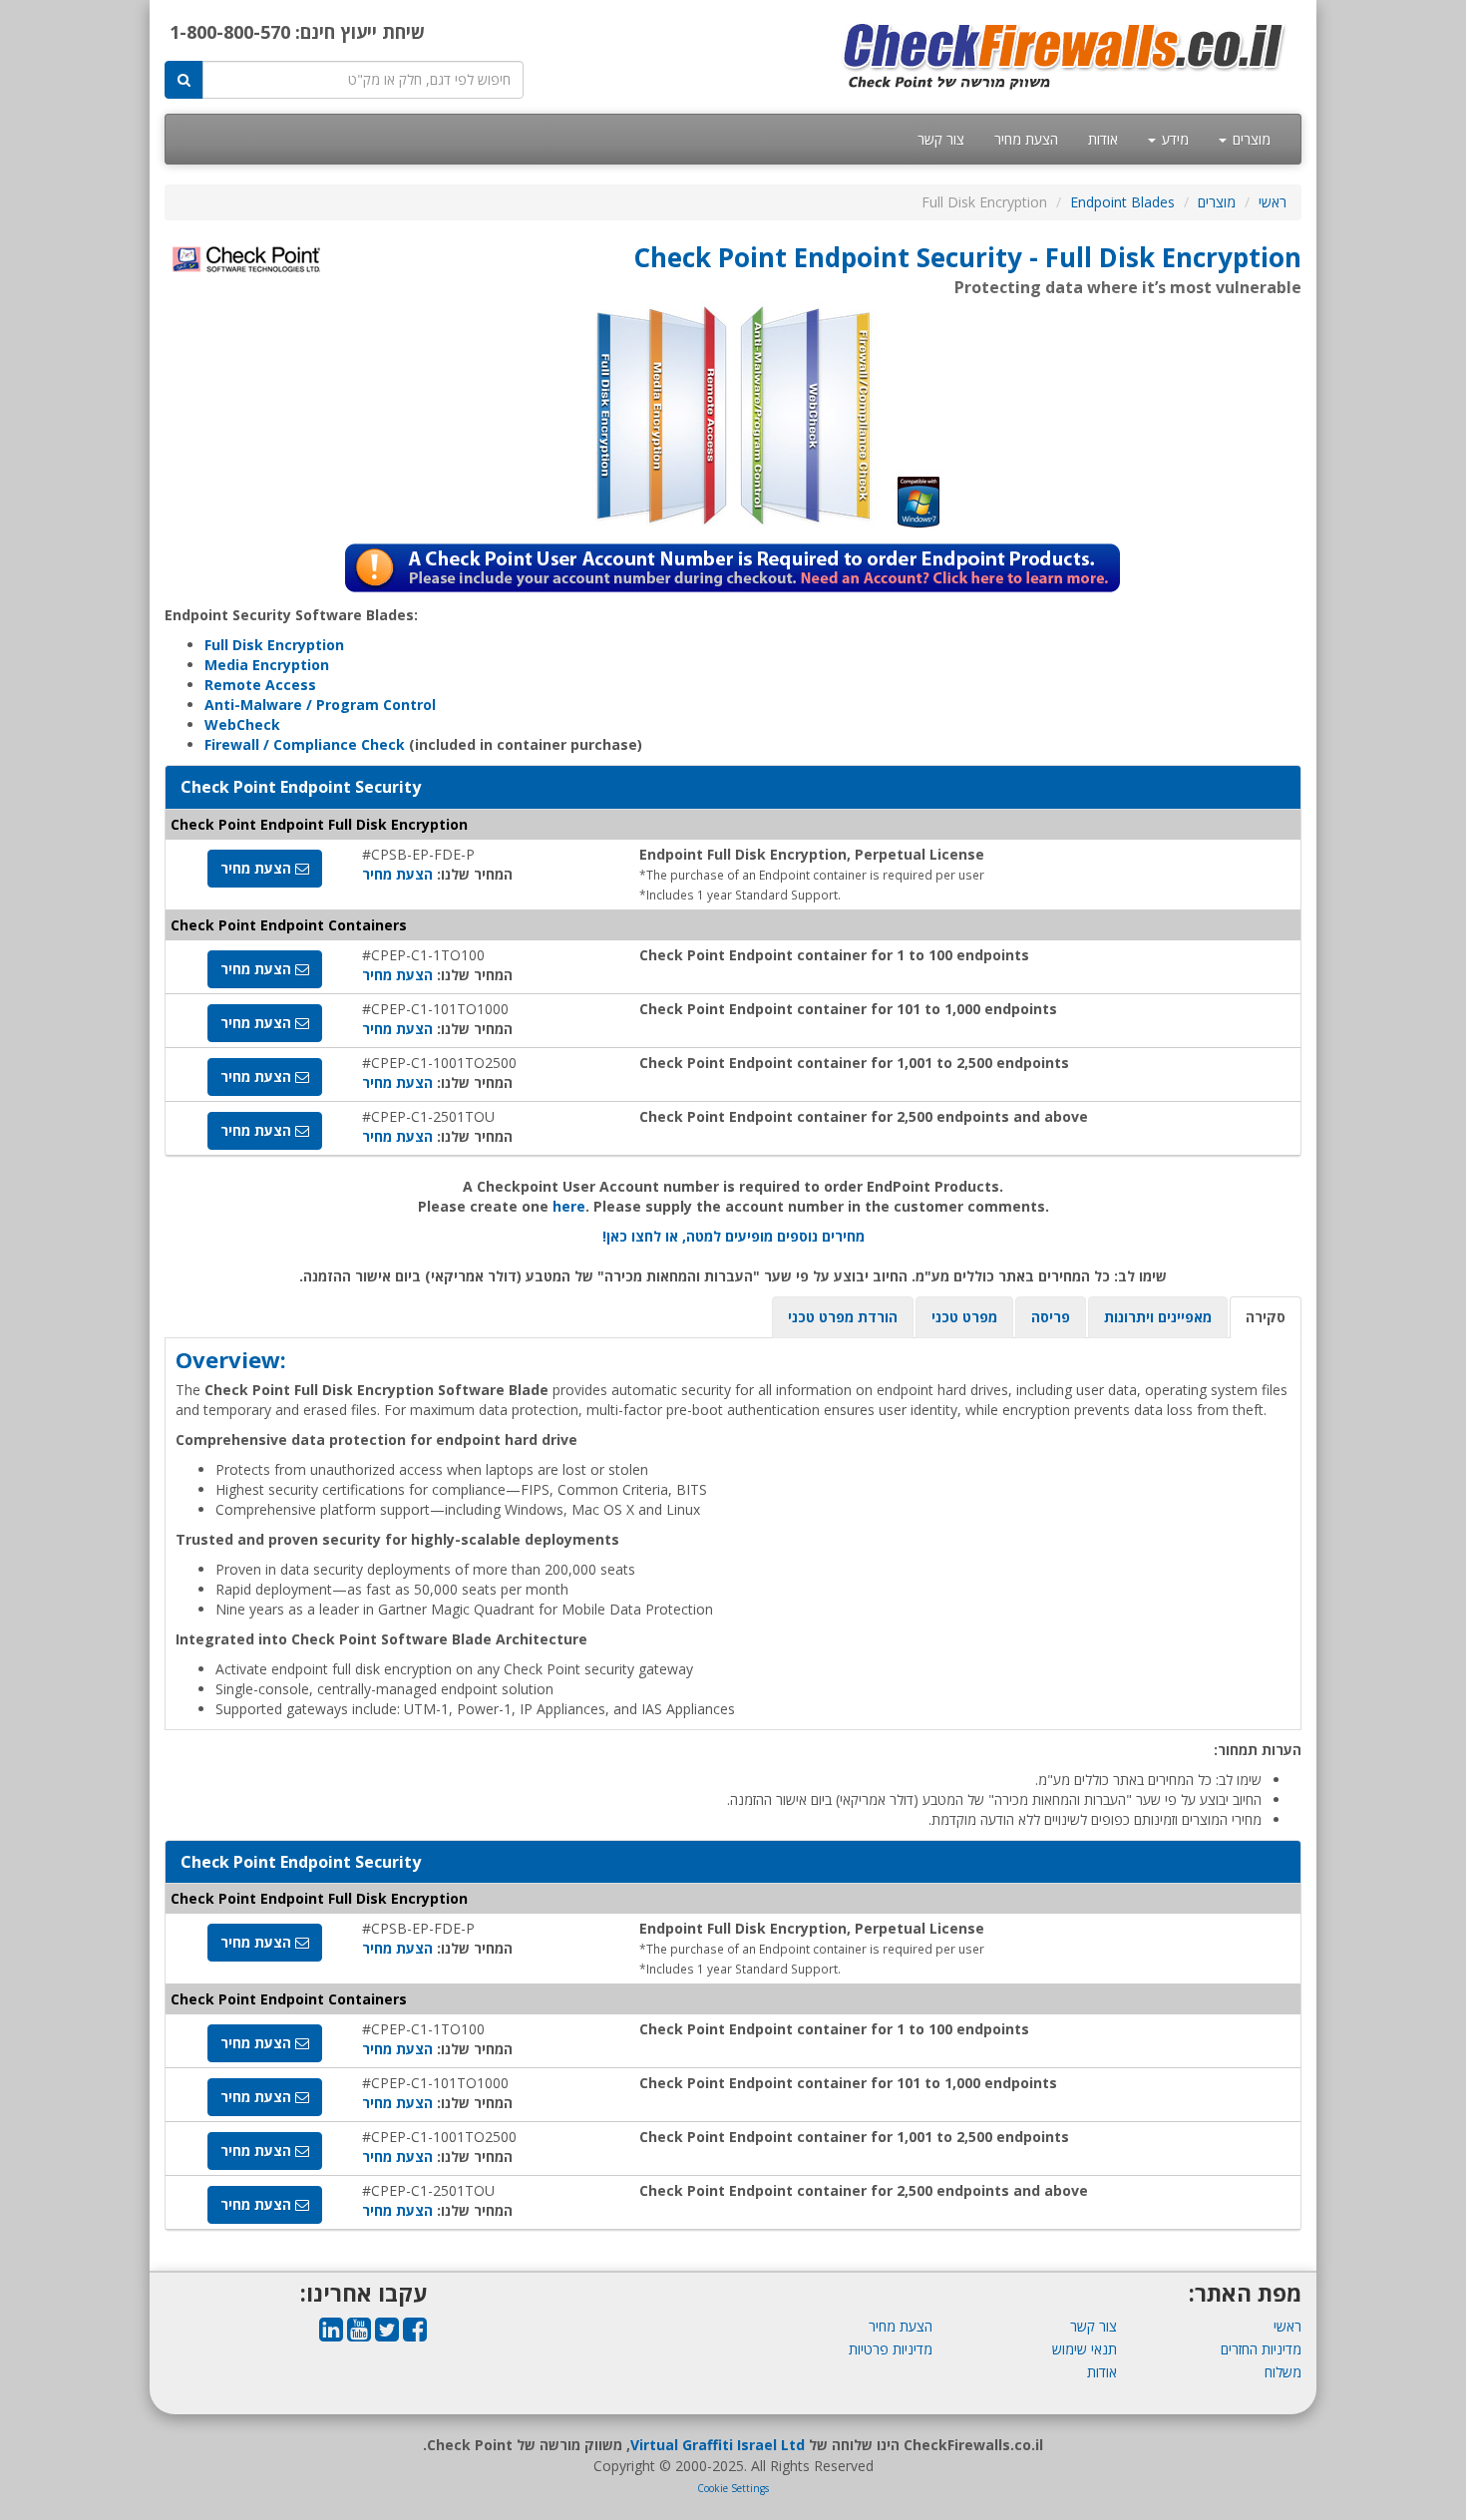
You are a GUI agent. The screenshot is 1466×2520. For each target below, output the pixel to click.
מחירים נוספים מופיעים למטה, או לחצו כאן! (733, 1236)
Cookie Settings (733, 2488)
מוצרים (1250, 139)
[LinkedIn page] (331, 2334)
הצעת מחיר (1026, 139)
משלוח (1283, 2372)
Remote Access (260, 685)
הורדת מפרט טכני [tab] (843, 1317)
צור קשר (941, 139)
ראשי (1273, 202)
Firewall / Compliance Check (305, 744)
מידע (1173, 139)
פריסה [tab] (1051, 1317)
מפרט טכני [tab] (964, 1317)
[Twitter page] (387, 2334)
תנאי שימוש (1085, 2349)
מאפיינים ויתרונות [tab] (1158, 1317)
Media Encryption (267, 665)
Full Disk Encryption (274, 645)
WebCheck (242, 724)
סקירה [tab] (1266, 1317)
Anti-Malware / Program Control (320, 705)
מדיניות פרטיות (891, 2349)
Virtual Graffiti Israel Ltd (718, 2445)
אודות (1103, 139)
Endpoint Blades (1122, 202)
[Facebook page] (415, 2334)
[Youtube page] (359, 2334)
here (569, 1206)
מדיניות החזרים (1261, 2349)
